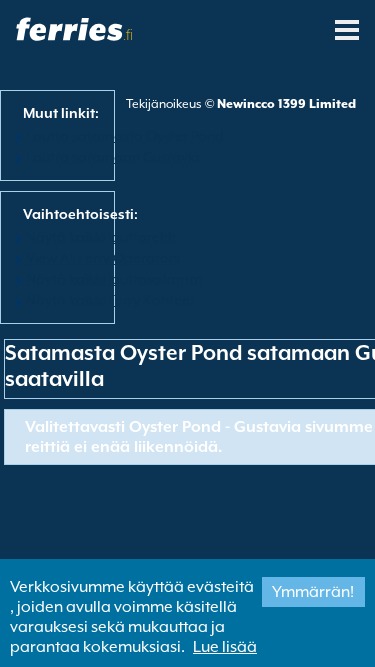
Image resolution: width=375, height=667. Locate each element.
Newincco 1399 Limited (286, 104)
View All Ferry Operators (103, 258)
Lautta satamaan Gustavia (113, 157)
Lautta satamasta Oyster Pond (125, 136)
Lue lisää (225, 647)
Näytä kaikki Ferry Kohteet (110, 300)
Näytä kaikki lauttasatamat (114, 279)
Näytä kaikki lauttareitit (101, 237)
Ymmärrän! (313, 592)
